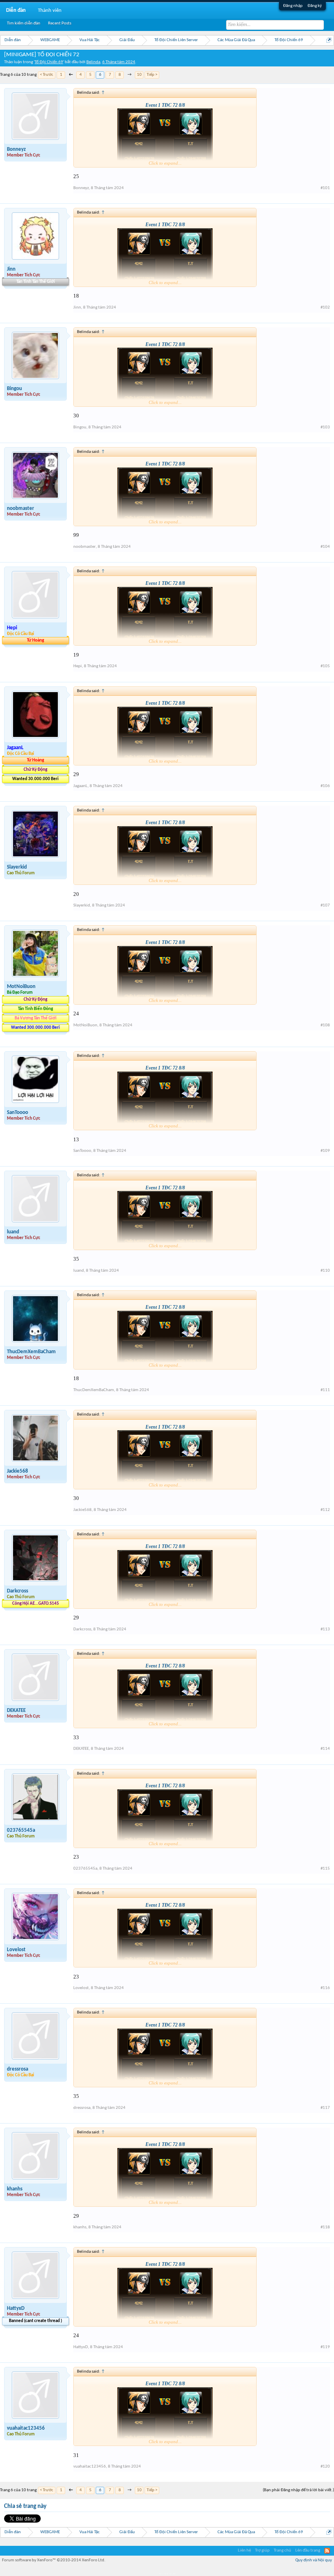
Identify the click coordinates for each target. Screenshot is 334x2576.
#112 (325, 1510)
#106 (325, 786)
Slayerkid (17, 867)
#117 (325, 2108)
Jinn (11, 269)
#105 (325, 666)
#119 (325, 2347)
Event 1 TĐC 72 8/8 (165, 105)
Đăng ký (315, 6)
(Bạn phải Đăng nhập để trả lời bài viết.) (298, 2490)
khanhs (15, 2189)
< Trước (47, 75)
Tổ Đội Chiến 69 (49, 62)
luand (13, 1232)
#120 (325, 2467)
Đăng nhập (293, 6)
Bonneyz (16, 149)
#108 (325, 1025)
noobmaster (21, 508)
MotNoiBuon (21, 987)
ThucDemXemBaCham (31, 1352)
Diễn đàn (16, 10)
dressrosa (18, 2069)
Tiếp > (152, 75)
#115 (325, 1869)
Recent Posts (60, 23)
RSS (327, 2551)
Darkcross (18, 1591)
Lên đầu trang (308, 2551)
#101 (325, 188)
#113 (325, 1629)
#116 (325, 1988)
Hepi (78, 666)
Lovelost (16, 1950)
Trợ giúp (262, 2551)
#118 (325, 2227)
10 (139, 75)
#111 (325, 1390)
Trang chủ (282, 2551)
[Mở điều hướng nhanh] (329, 40)
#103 (325, 427)
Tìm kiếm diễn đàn (24, 23)
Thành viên (50, 10)
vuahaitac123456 (26, 2428)
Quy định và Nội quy (314, 2560)
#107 (325, 905)
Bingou (14, 389)
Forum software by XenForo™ (54, 2560)
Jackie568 (18, 1471)
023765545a (21, 1830)
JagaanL (80, 786)
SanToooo (18, 1113)
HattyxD (16, 2308)
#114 (325, 1749)
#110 (325, 1271)
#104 (325, 547)
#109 (325, 1151)
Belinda (93, 62)
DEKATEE (16, 1710)
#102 (325, 308)
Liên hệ (244, 2551)
